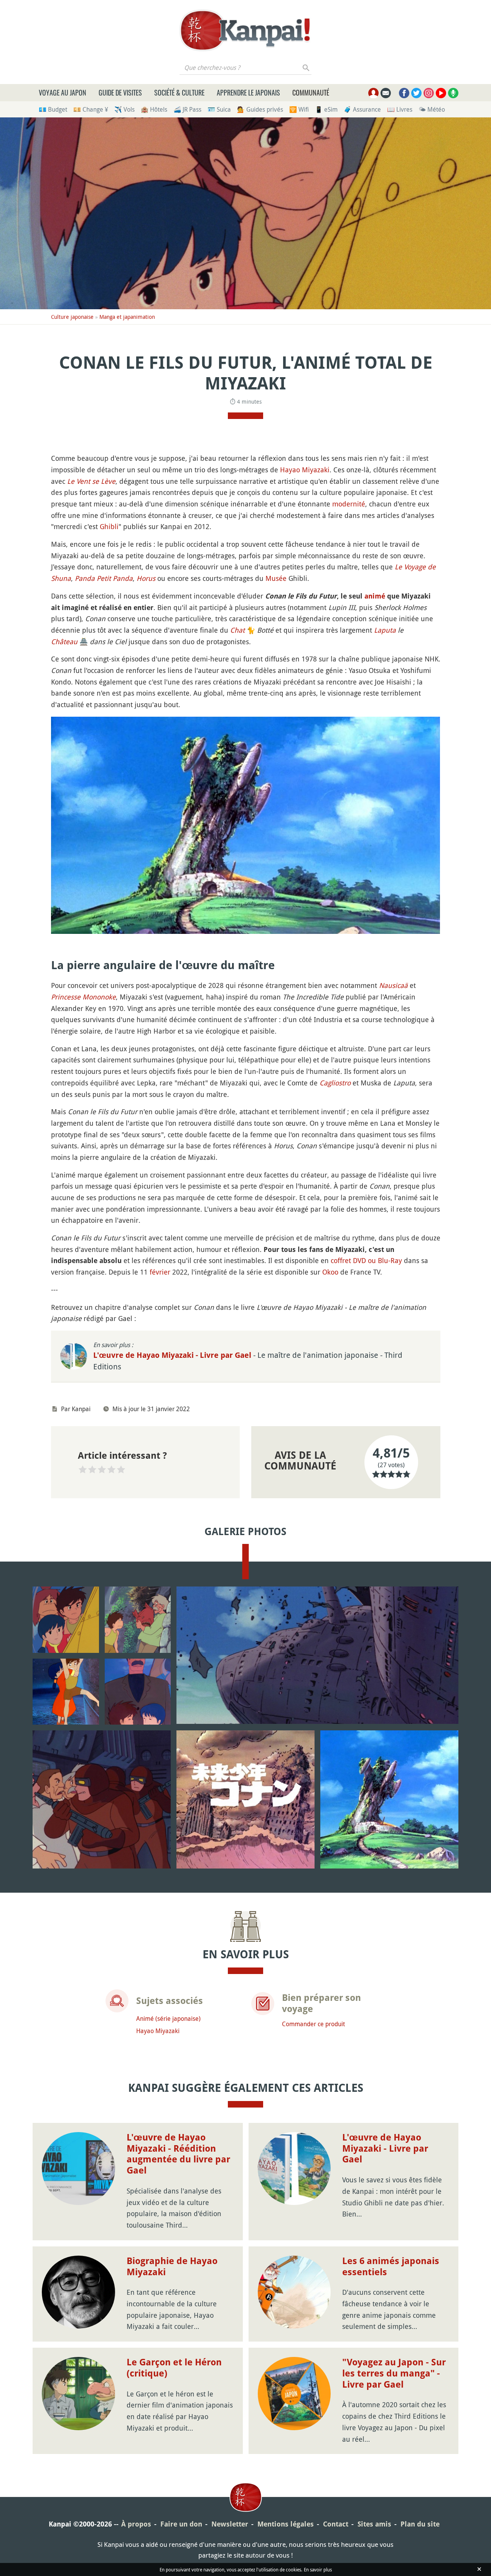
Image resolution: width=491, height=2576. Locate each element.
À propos (136, 2524)
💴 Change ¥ (91, 109)
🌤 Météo (432, 109)
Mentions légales (286, 2524)
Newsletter (230, 2524)
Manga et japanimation (127, 317)
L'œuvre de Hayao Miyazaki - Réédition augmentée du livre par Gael (178, 2154)
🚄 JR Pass (187, 109)
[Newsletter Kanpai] (386, 93)
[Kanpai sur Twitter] (416, 93)
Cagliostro (335, 1083)
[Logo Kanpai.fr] (245, 30)
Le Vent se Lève (91, 481)
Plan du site (420, 2524)
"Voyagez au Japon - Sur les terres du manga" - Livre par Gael (394, 2373)
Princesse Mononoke (83, 997)
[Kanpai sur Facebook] (404, 93)
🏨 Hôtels (154, 109)
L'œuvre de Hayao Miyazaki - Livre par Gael (173, 1355)
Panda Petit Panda (104, 578)
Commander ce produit (313, 2024)
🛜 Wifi (299, 109)
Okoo (330, 1272)
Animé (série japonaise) (168, 2019)
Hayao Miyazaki (305, 470)
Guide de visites (120, 92)
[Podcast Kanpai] (453, 93)
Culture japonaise (72, 317)
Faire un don (181, 2524)
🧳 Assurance (362, 109)
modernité (349, 504)
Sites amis (374, 2524)
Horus (146, 578)
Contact (336, 2524)
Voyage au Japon (63, 92)
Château (64, 642)
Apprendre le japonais (248, 92)
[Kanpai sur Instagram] (429, 93)
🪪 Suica (219, 109)
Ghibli (109, 526)
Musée (276, 578)
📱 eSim (326, 109)
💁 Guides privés (260, 109)
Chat (237, 630)
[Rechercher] (306, 68)
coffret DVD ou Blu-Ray (366, 1260)
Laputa (385, 630)
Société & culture (179, 92)
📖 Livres (400, 109)
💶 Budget (53, 109)
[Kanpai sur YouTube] (441, 93)
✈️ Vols (124, 109)
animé (375, 596)
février (160, 1272)
